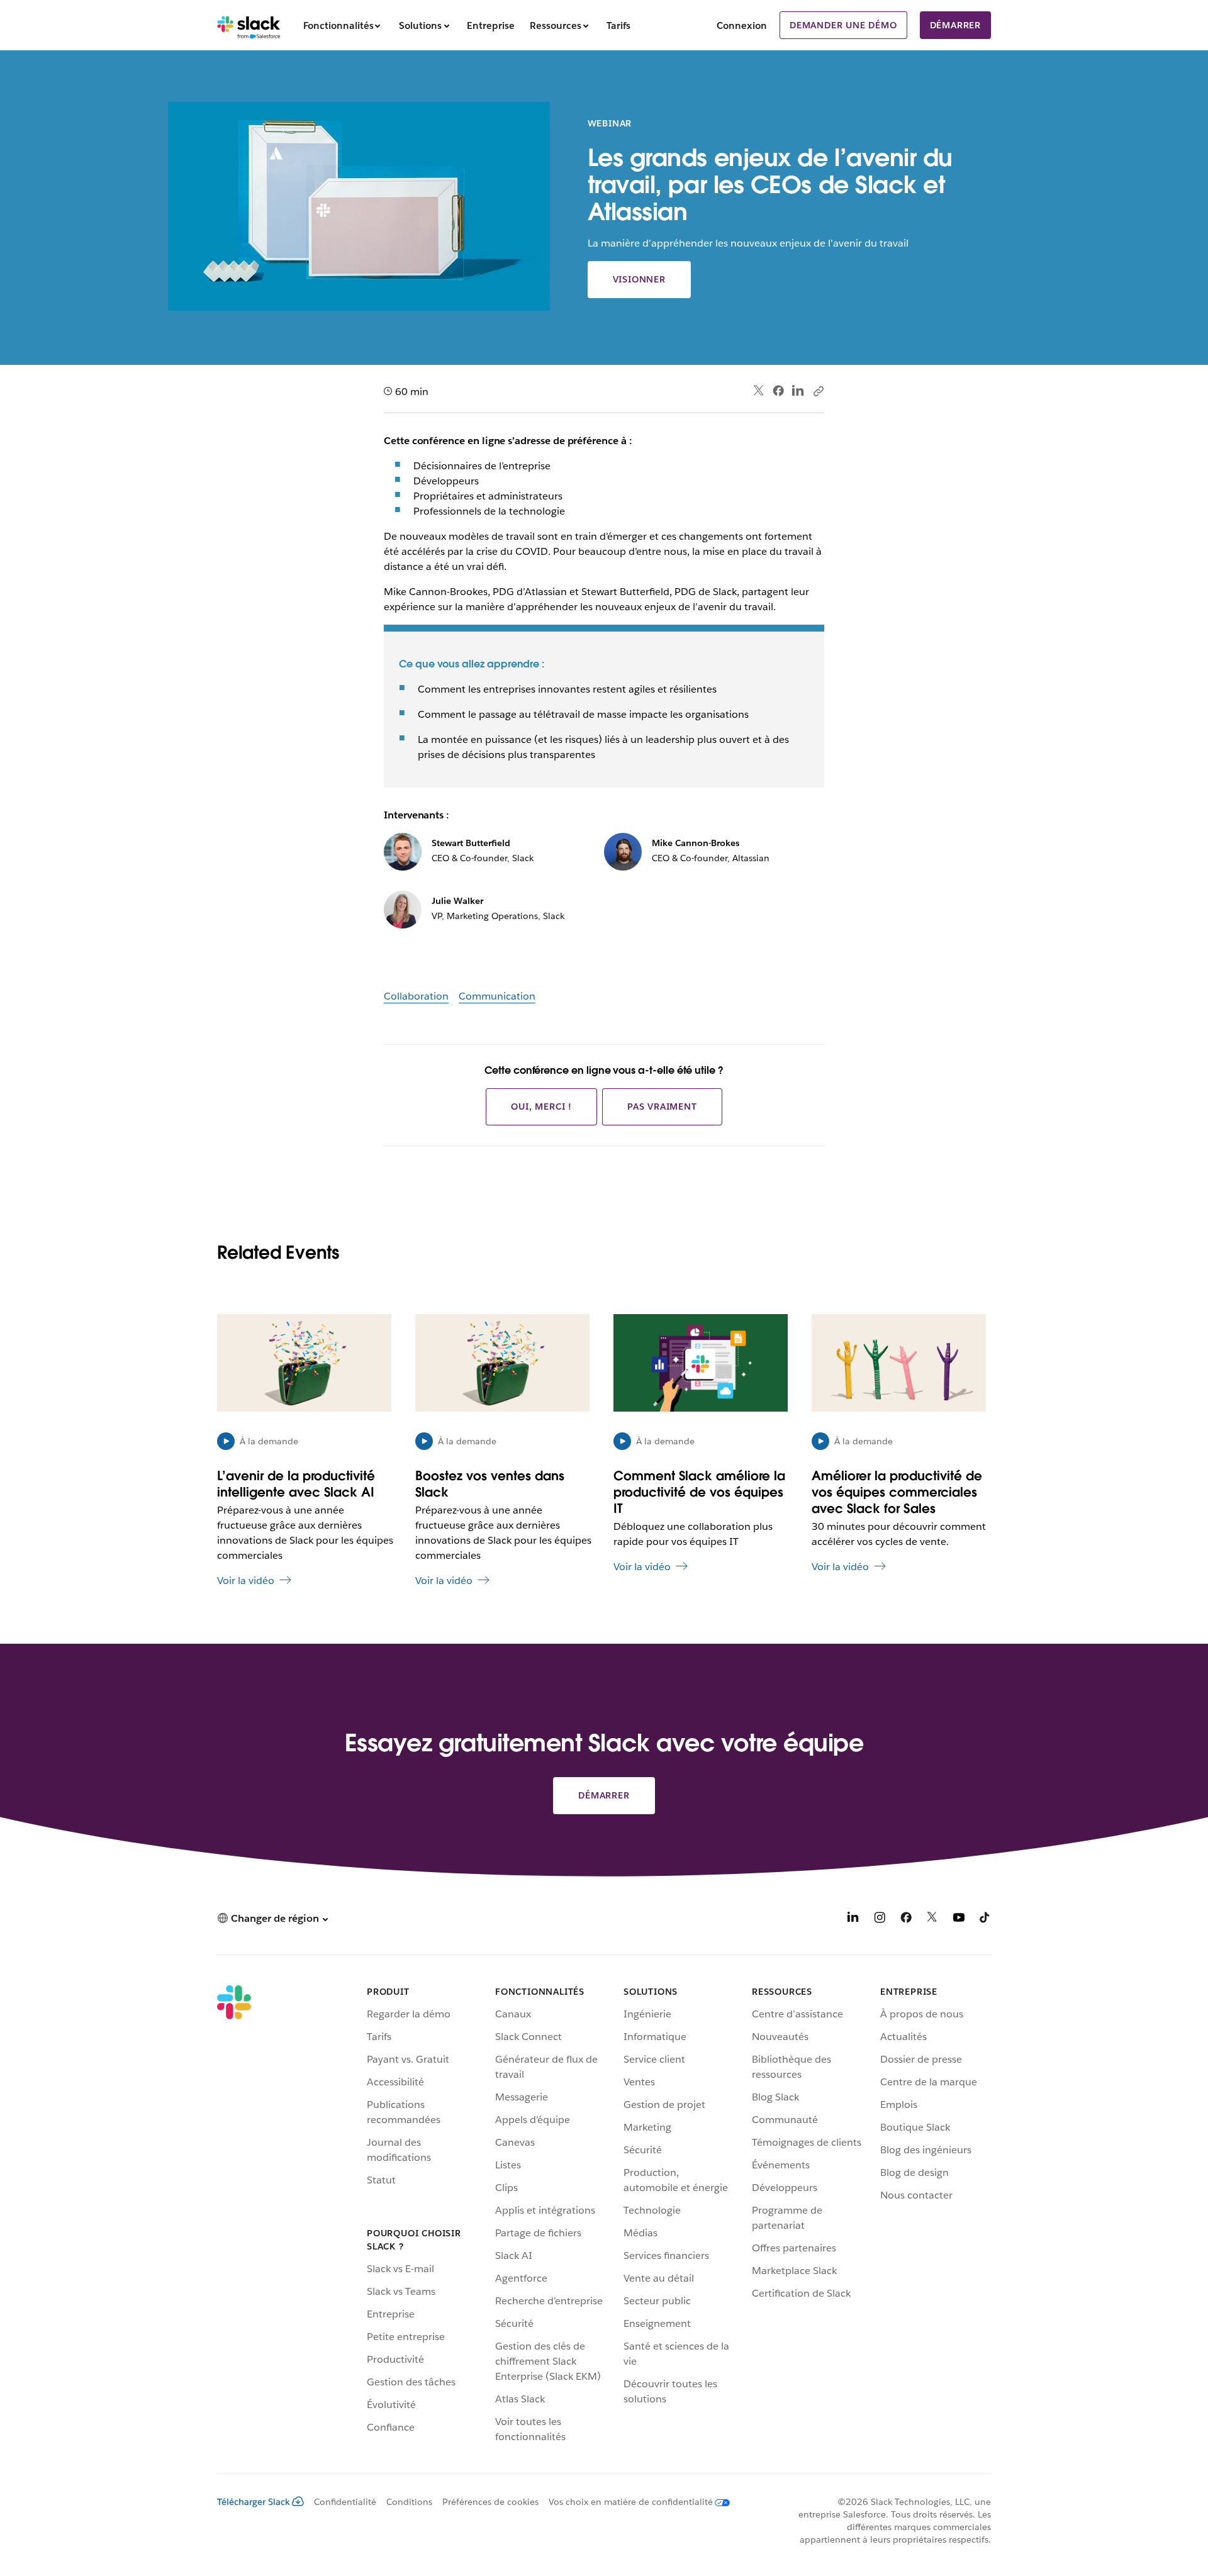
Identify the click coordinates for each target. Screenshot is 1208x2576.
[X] (932, 1920)
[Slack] (249, 25)
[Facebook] (778, 391)
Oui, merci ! (541, 1107)
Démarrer (955, 25)
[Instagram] (880, 1920)
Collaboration (416, 996)
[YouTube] (959, 1920)
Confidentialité (345, 2502)
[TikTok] (985, 1920)
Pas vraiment (662, 1107)
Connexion (742, 25)
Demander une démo (843, 25)
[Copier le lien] (818, 391)
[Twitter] (759, 391)
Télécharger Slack (254, 2502)
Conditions (409, 2502)
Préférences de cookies (490, 2502)
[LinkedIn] (798, 391)
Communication (497, 996)
